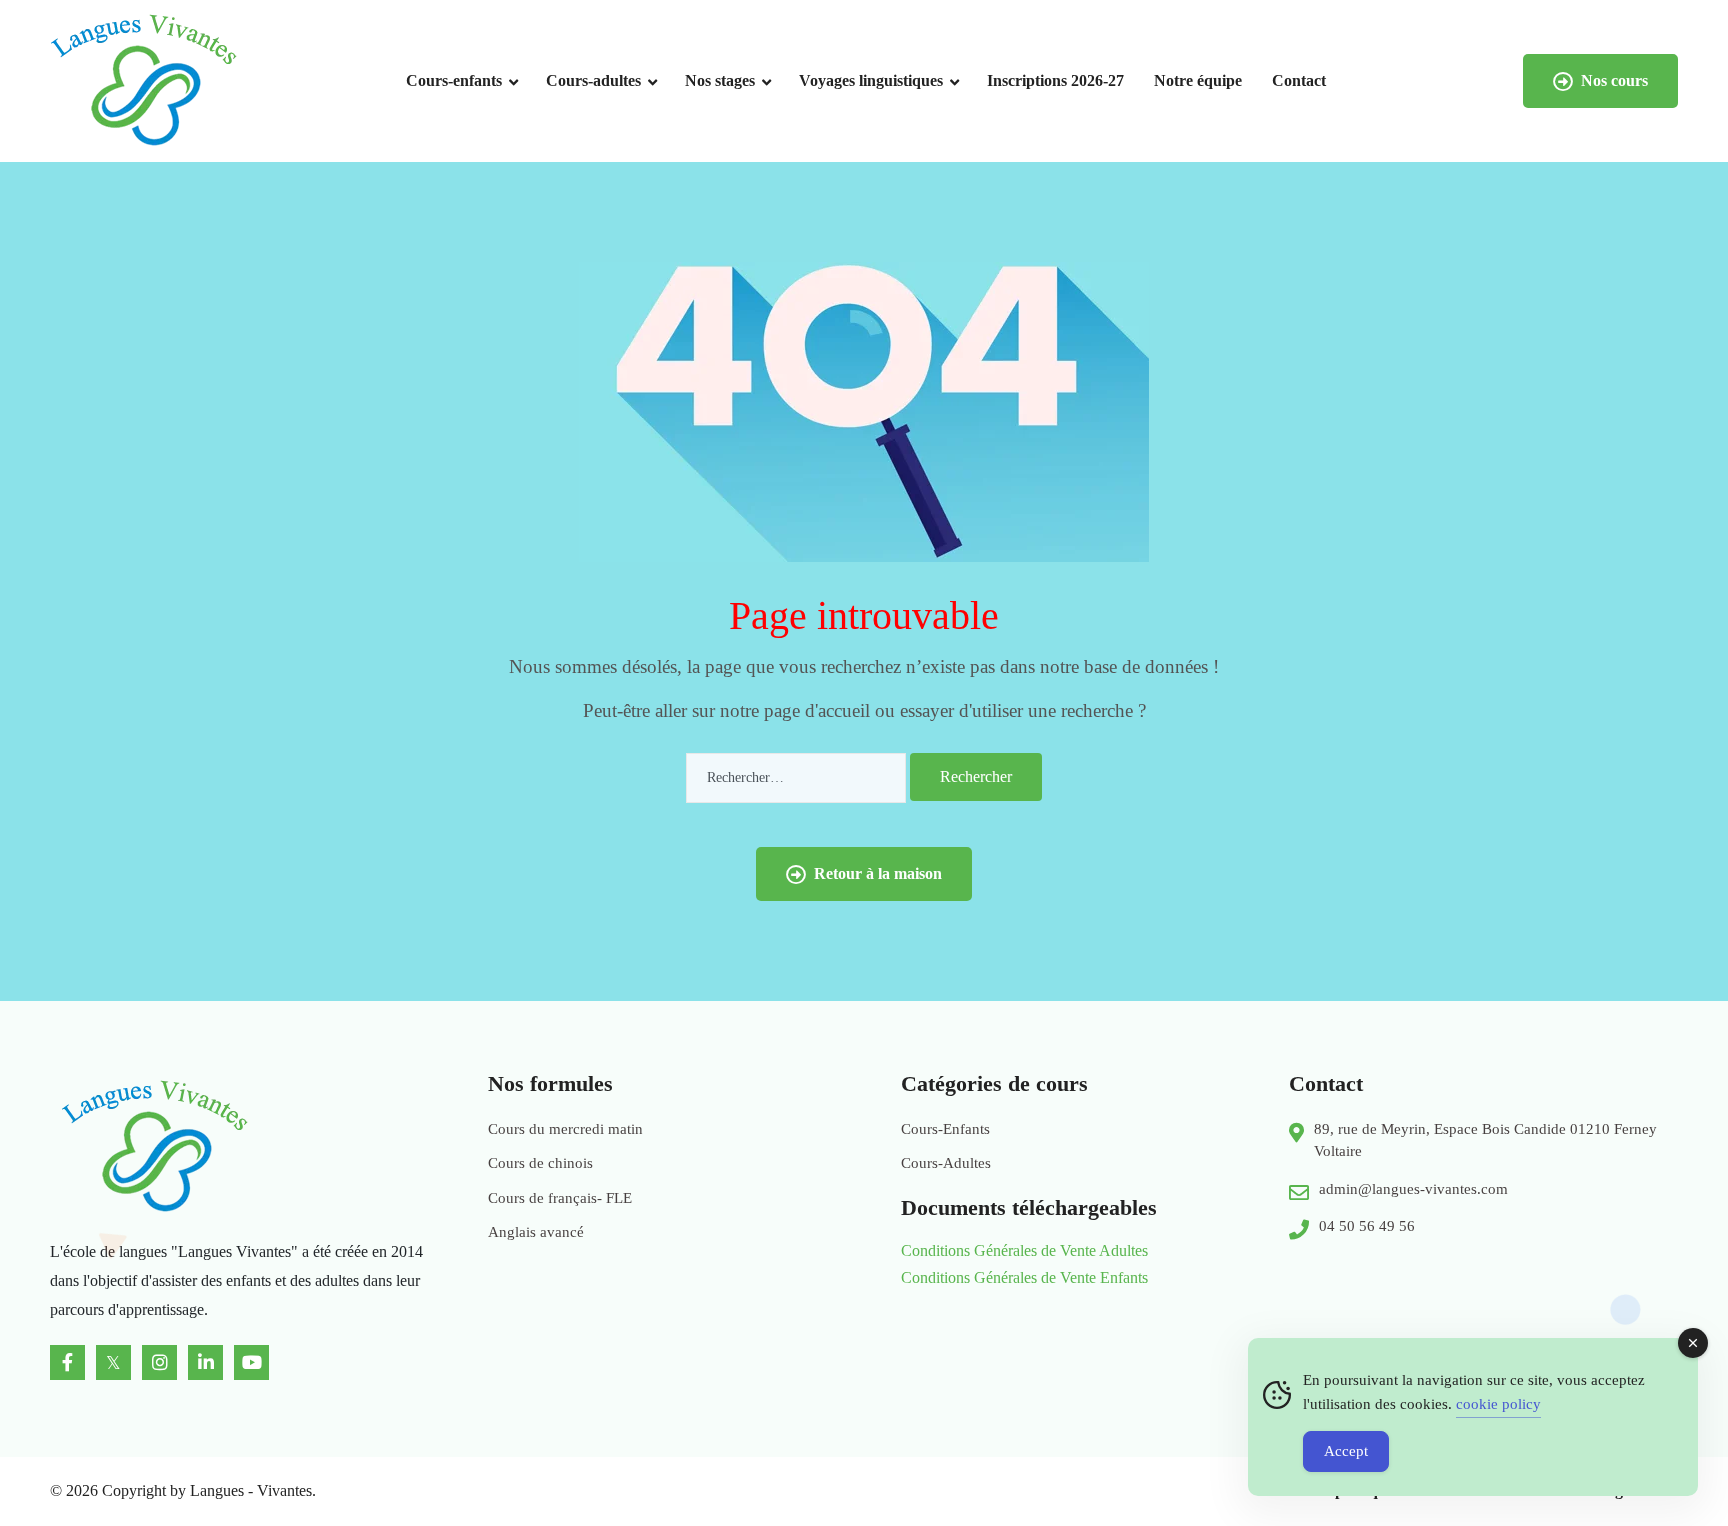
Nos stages (720, 80)
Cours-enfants (454, 80)
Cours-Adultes (946, 1163)
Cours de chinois (540, 1163)
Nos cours (1614, 80)
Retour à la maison (878, 873)
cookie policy (1498, 1404)
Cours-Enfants (945, 1129)
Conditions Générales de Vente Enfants (1024, 1277)
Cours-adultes (593, 80)
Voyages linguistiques (871, 80)
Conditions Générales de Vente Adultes (1024, 1250)
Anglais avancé (536, 1232)
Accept (1346, 1451)
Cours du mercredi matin (565, 1129)
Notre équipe (1198, 80)
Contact (1299, 80)
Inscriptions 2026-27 (1055, 80)
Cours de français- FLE (560, 1198)
